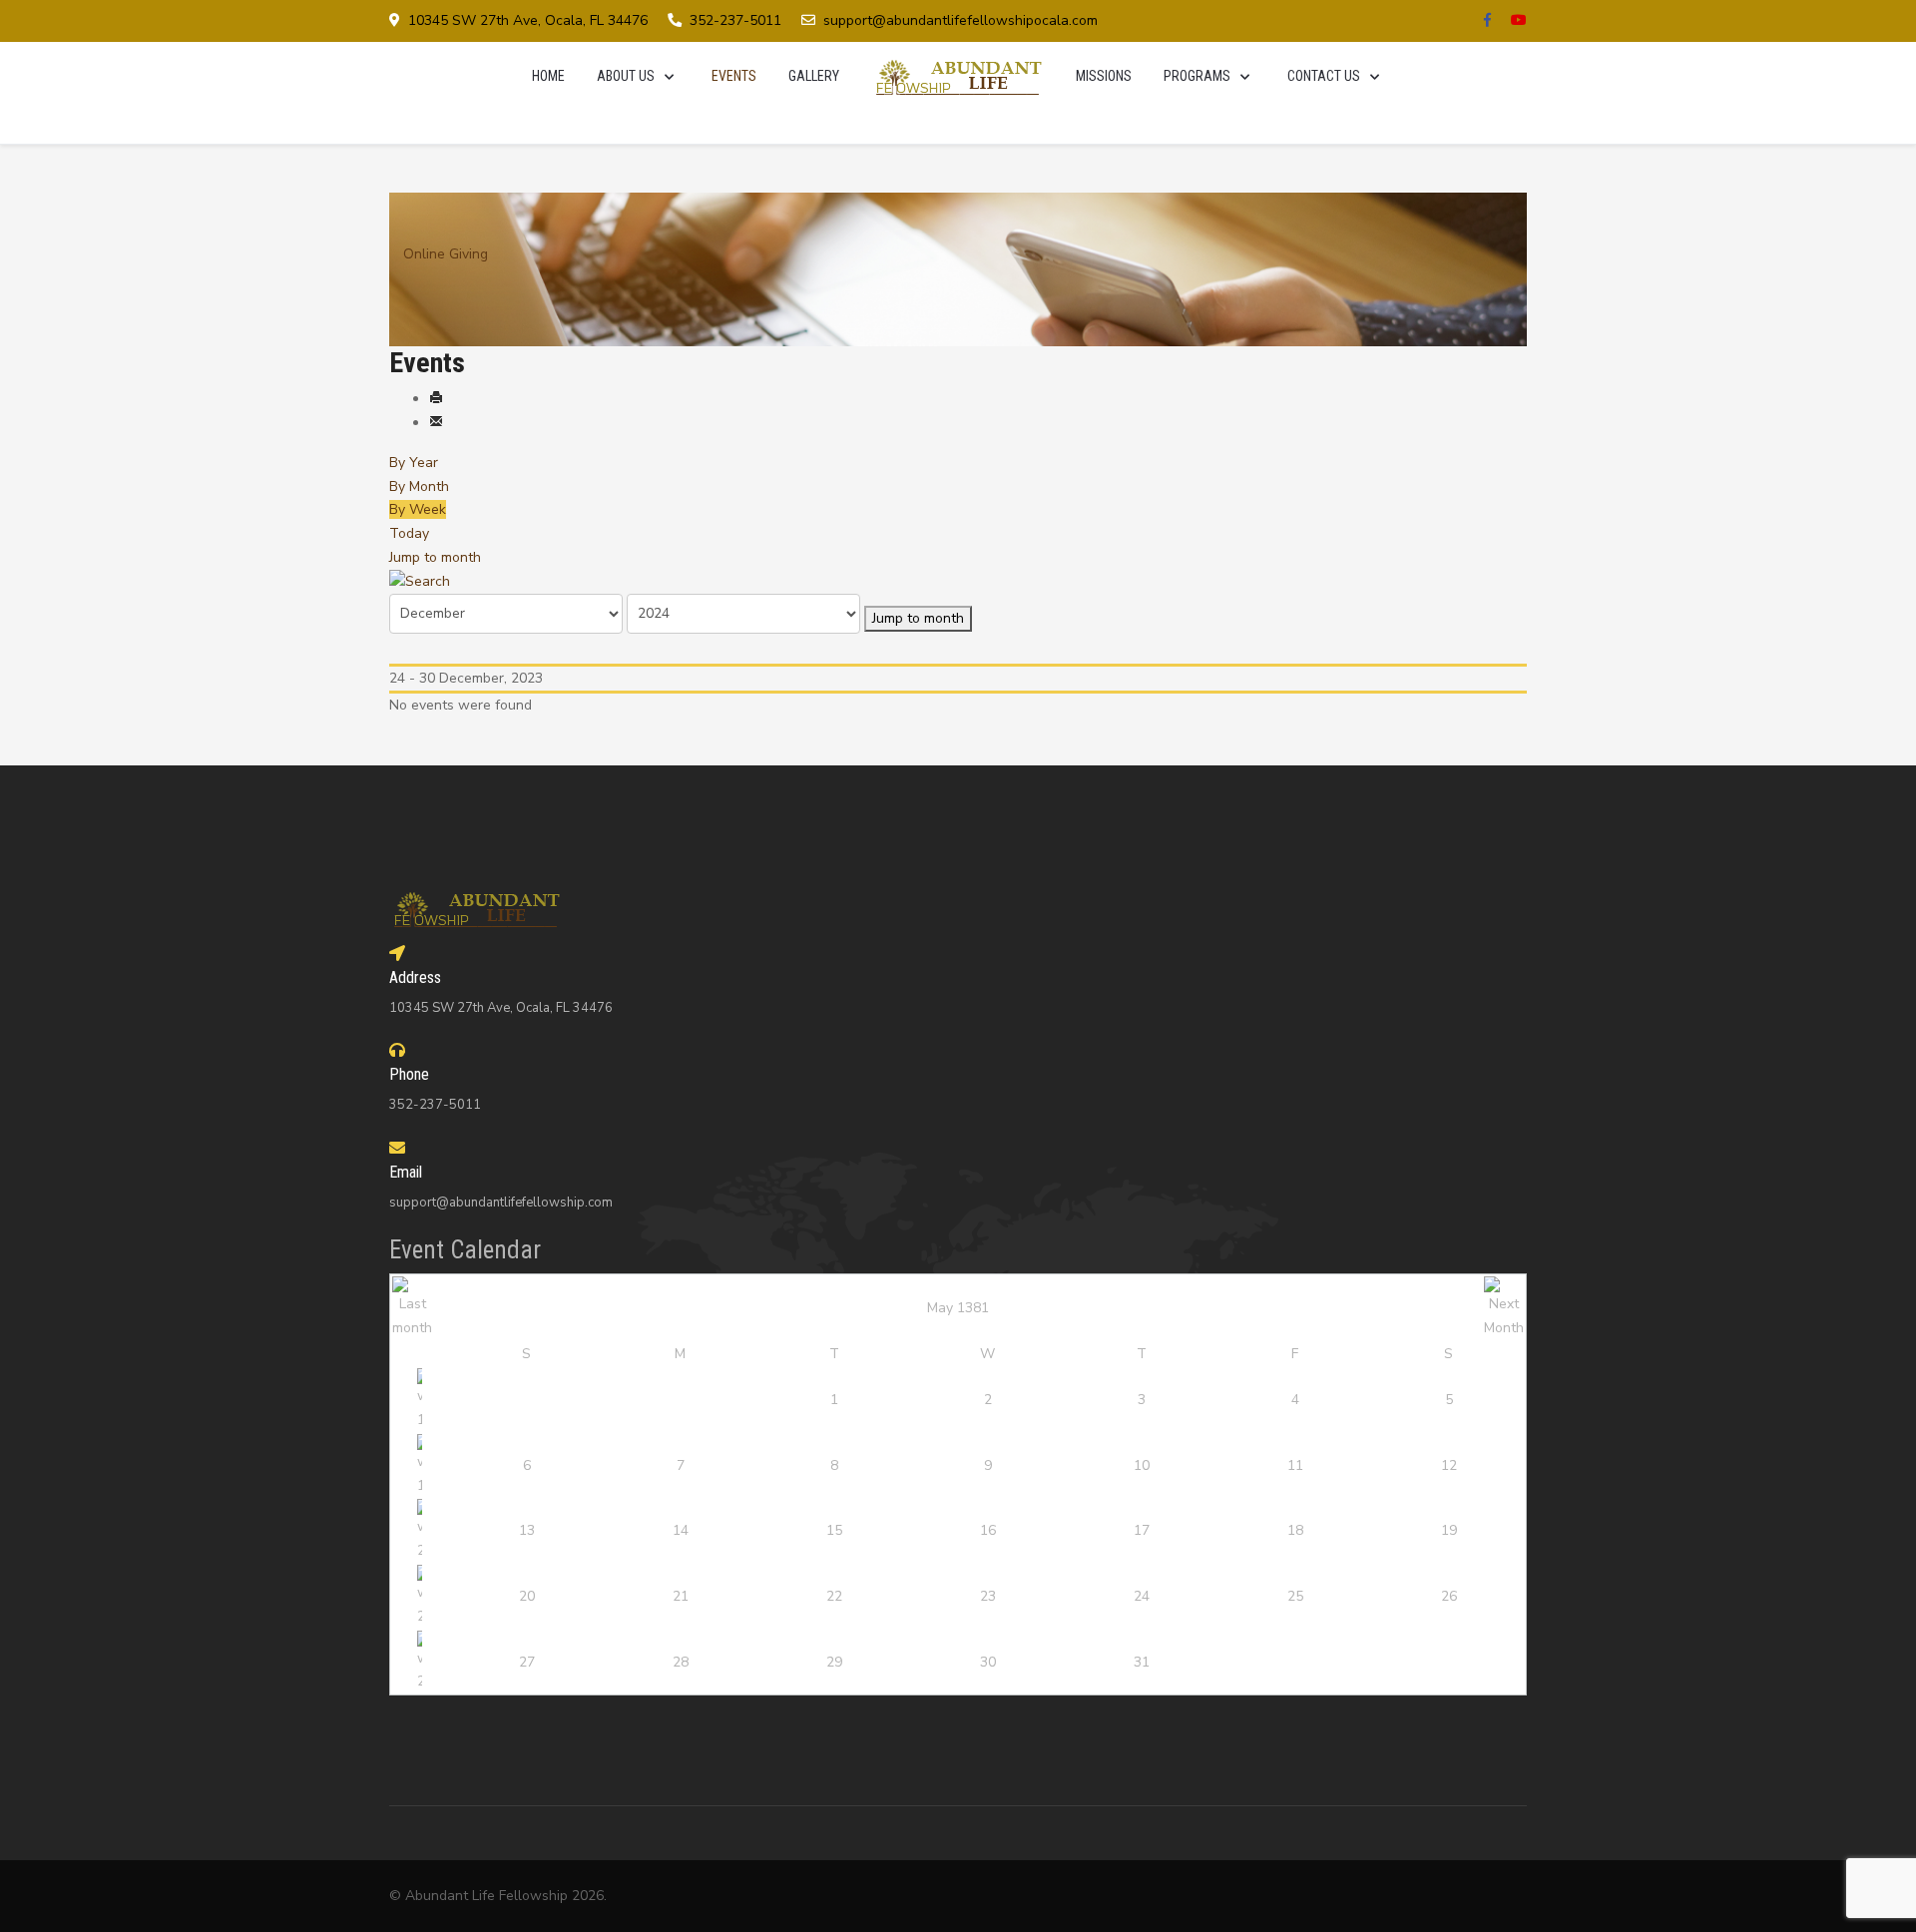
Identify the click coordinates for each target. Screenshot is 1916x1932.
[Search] (420, 581)
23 (988, 1596)
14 (681, 1530)
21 (681, 1596)
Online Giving (446, 254)
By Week (418, 509)
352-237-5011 (735, 20)
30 (988, 1662)
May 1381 (958, 1308)
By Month (419, 486)
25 (1295, 1596)
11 (1295, 1465)
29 (834, 1662)
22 (834, 1596)
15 (834, 1530)
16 (988, 1530)
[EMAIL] (436, 423)
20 (527, 1596)
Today (409, 533)
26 (1449, 1596)
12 (1449, 1465)
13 (527, 1530)
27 (527, 1662)
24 (1142, 1596)
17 (1142, 1530)
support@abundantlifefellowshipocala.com (960, 20)
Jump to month (435, 557)
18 (1295, 1530)
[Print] (436, 399)
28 (681, 1662)
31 (1142, 1662)
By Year (414, 463)
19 (1449, 1530)
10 (1142, 1465)
